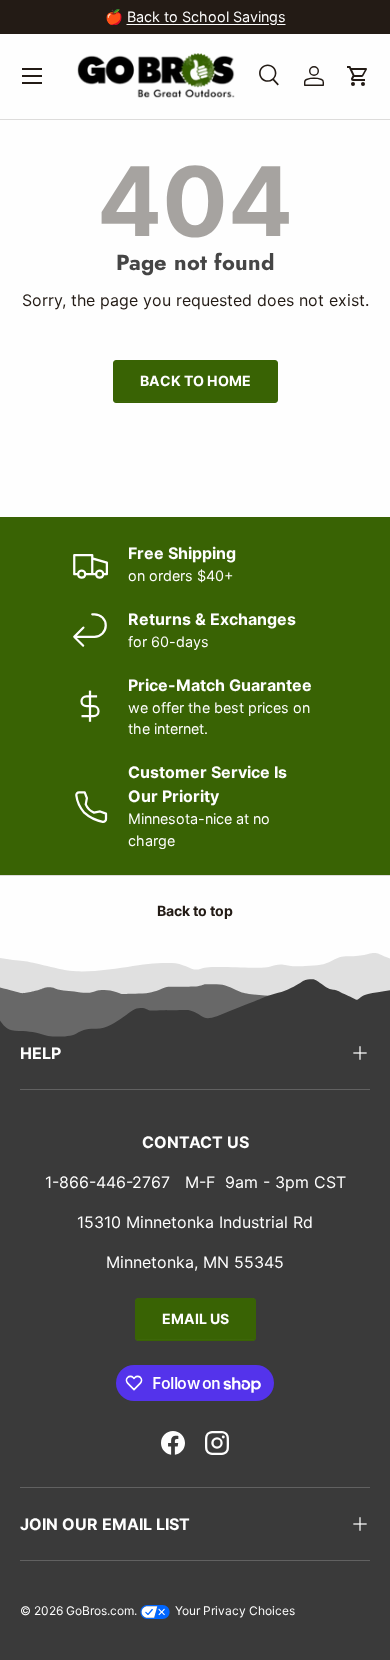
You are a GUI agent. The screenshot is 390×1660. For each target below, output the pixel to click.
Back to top (195, 910)
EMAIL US (195, 1318)
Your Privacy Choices (233, 1610)
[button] (358, 76)
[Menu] (32, 76)
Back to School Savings (206, 16)
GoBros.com (100, 1610)
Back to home (195, 380)
